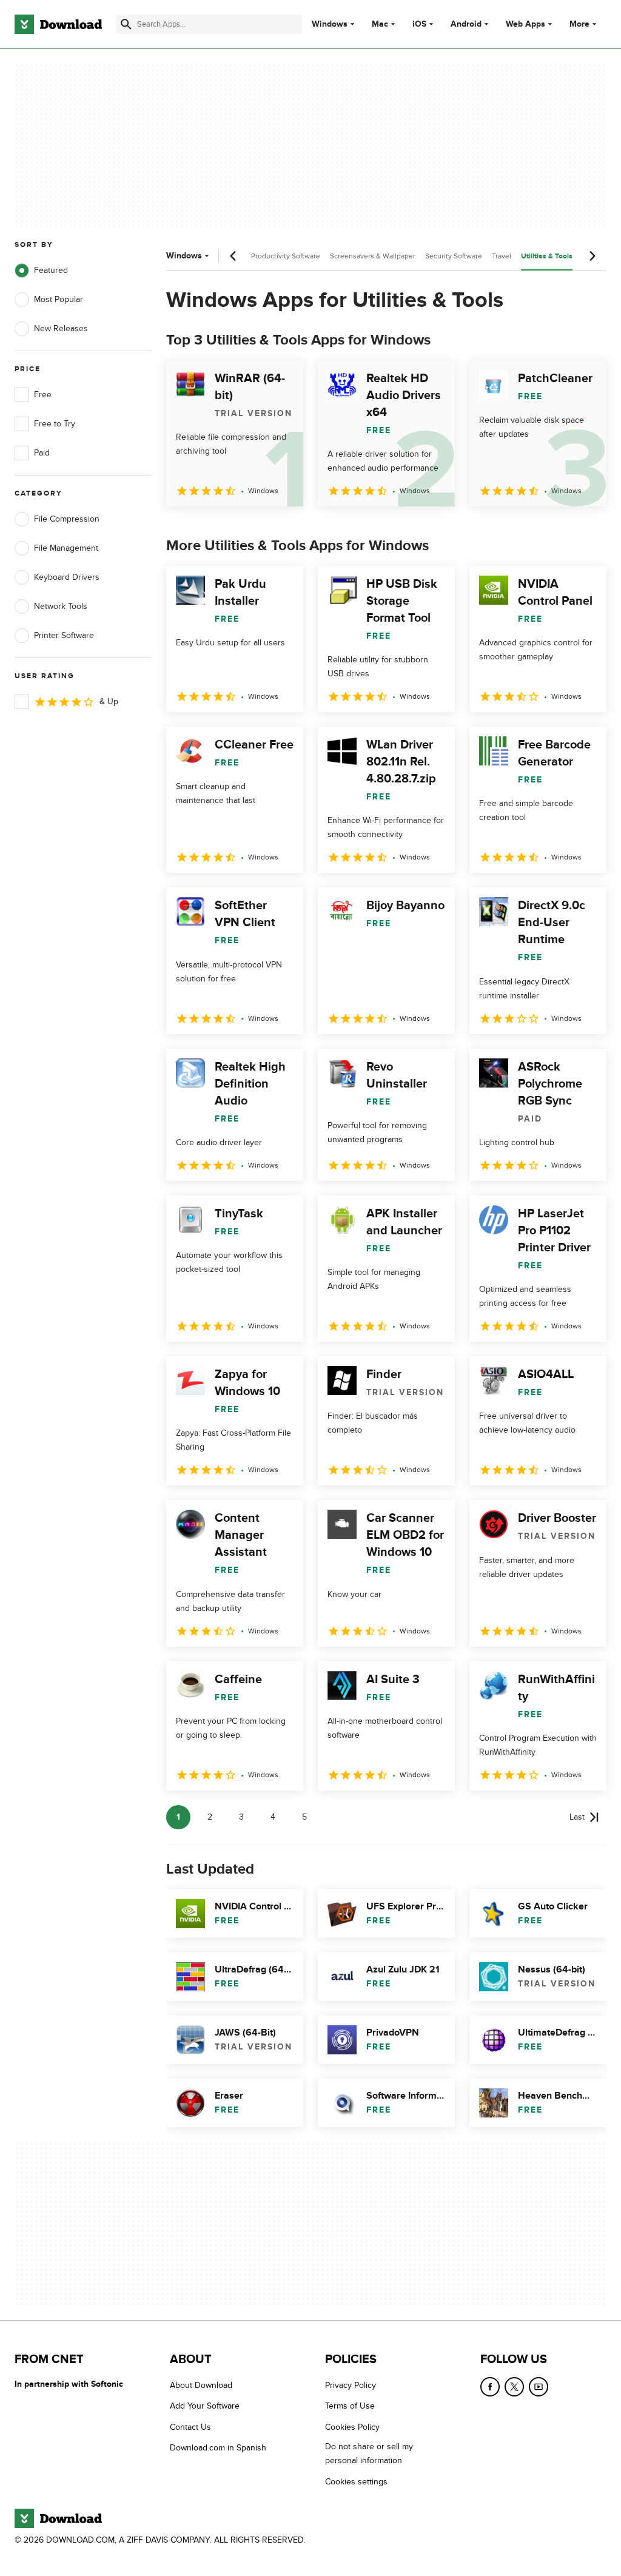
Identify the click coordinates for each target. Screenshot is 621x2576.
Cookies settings (356, 2481)
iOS (419, 24)
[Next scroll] (592, 256)
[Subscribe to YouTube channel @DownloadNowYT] (539, 2387)
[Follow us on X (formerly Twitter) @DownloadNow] (514, 2387)
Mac (380, 24)
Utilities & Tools (547, 256)
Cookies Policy (352, 2426)
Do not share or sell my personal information (369, 2453)
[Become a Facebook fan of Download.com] (490, 2387)
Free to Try (55, 424)
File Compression (67, 519)
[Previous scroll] (233, 256)
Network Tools (61, 606)
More (579, 24)
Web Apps (525, 24)
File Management (66, 548)
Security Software (454, 256)
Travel (502, 256)
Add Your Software (205, 2406)
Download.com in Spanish (218, 2448)
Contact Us (190, 2426)
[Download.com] (58, 24)
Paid (42, 453)
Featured (51, 270)
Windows (330, 24)
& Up (109, 701)
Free (43, 395)
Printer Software (64, 635)
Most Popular (59, 299)
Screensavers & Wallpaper (373, 256)
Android (466, 24)
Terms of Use (350, 2406)
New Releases (61, 328)
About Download (201, 2385)
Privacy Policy (351, 2385)
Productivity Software (286, 256)
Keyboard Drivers (67, 577)
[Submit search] (126, 24)
